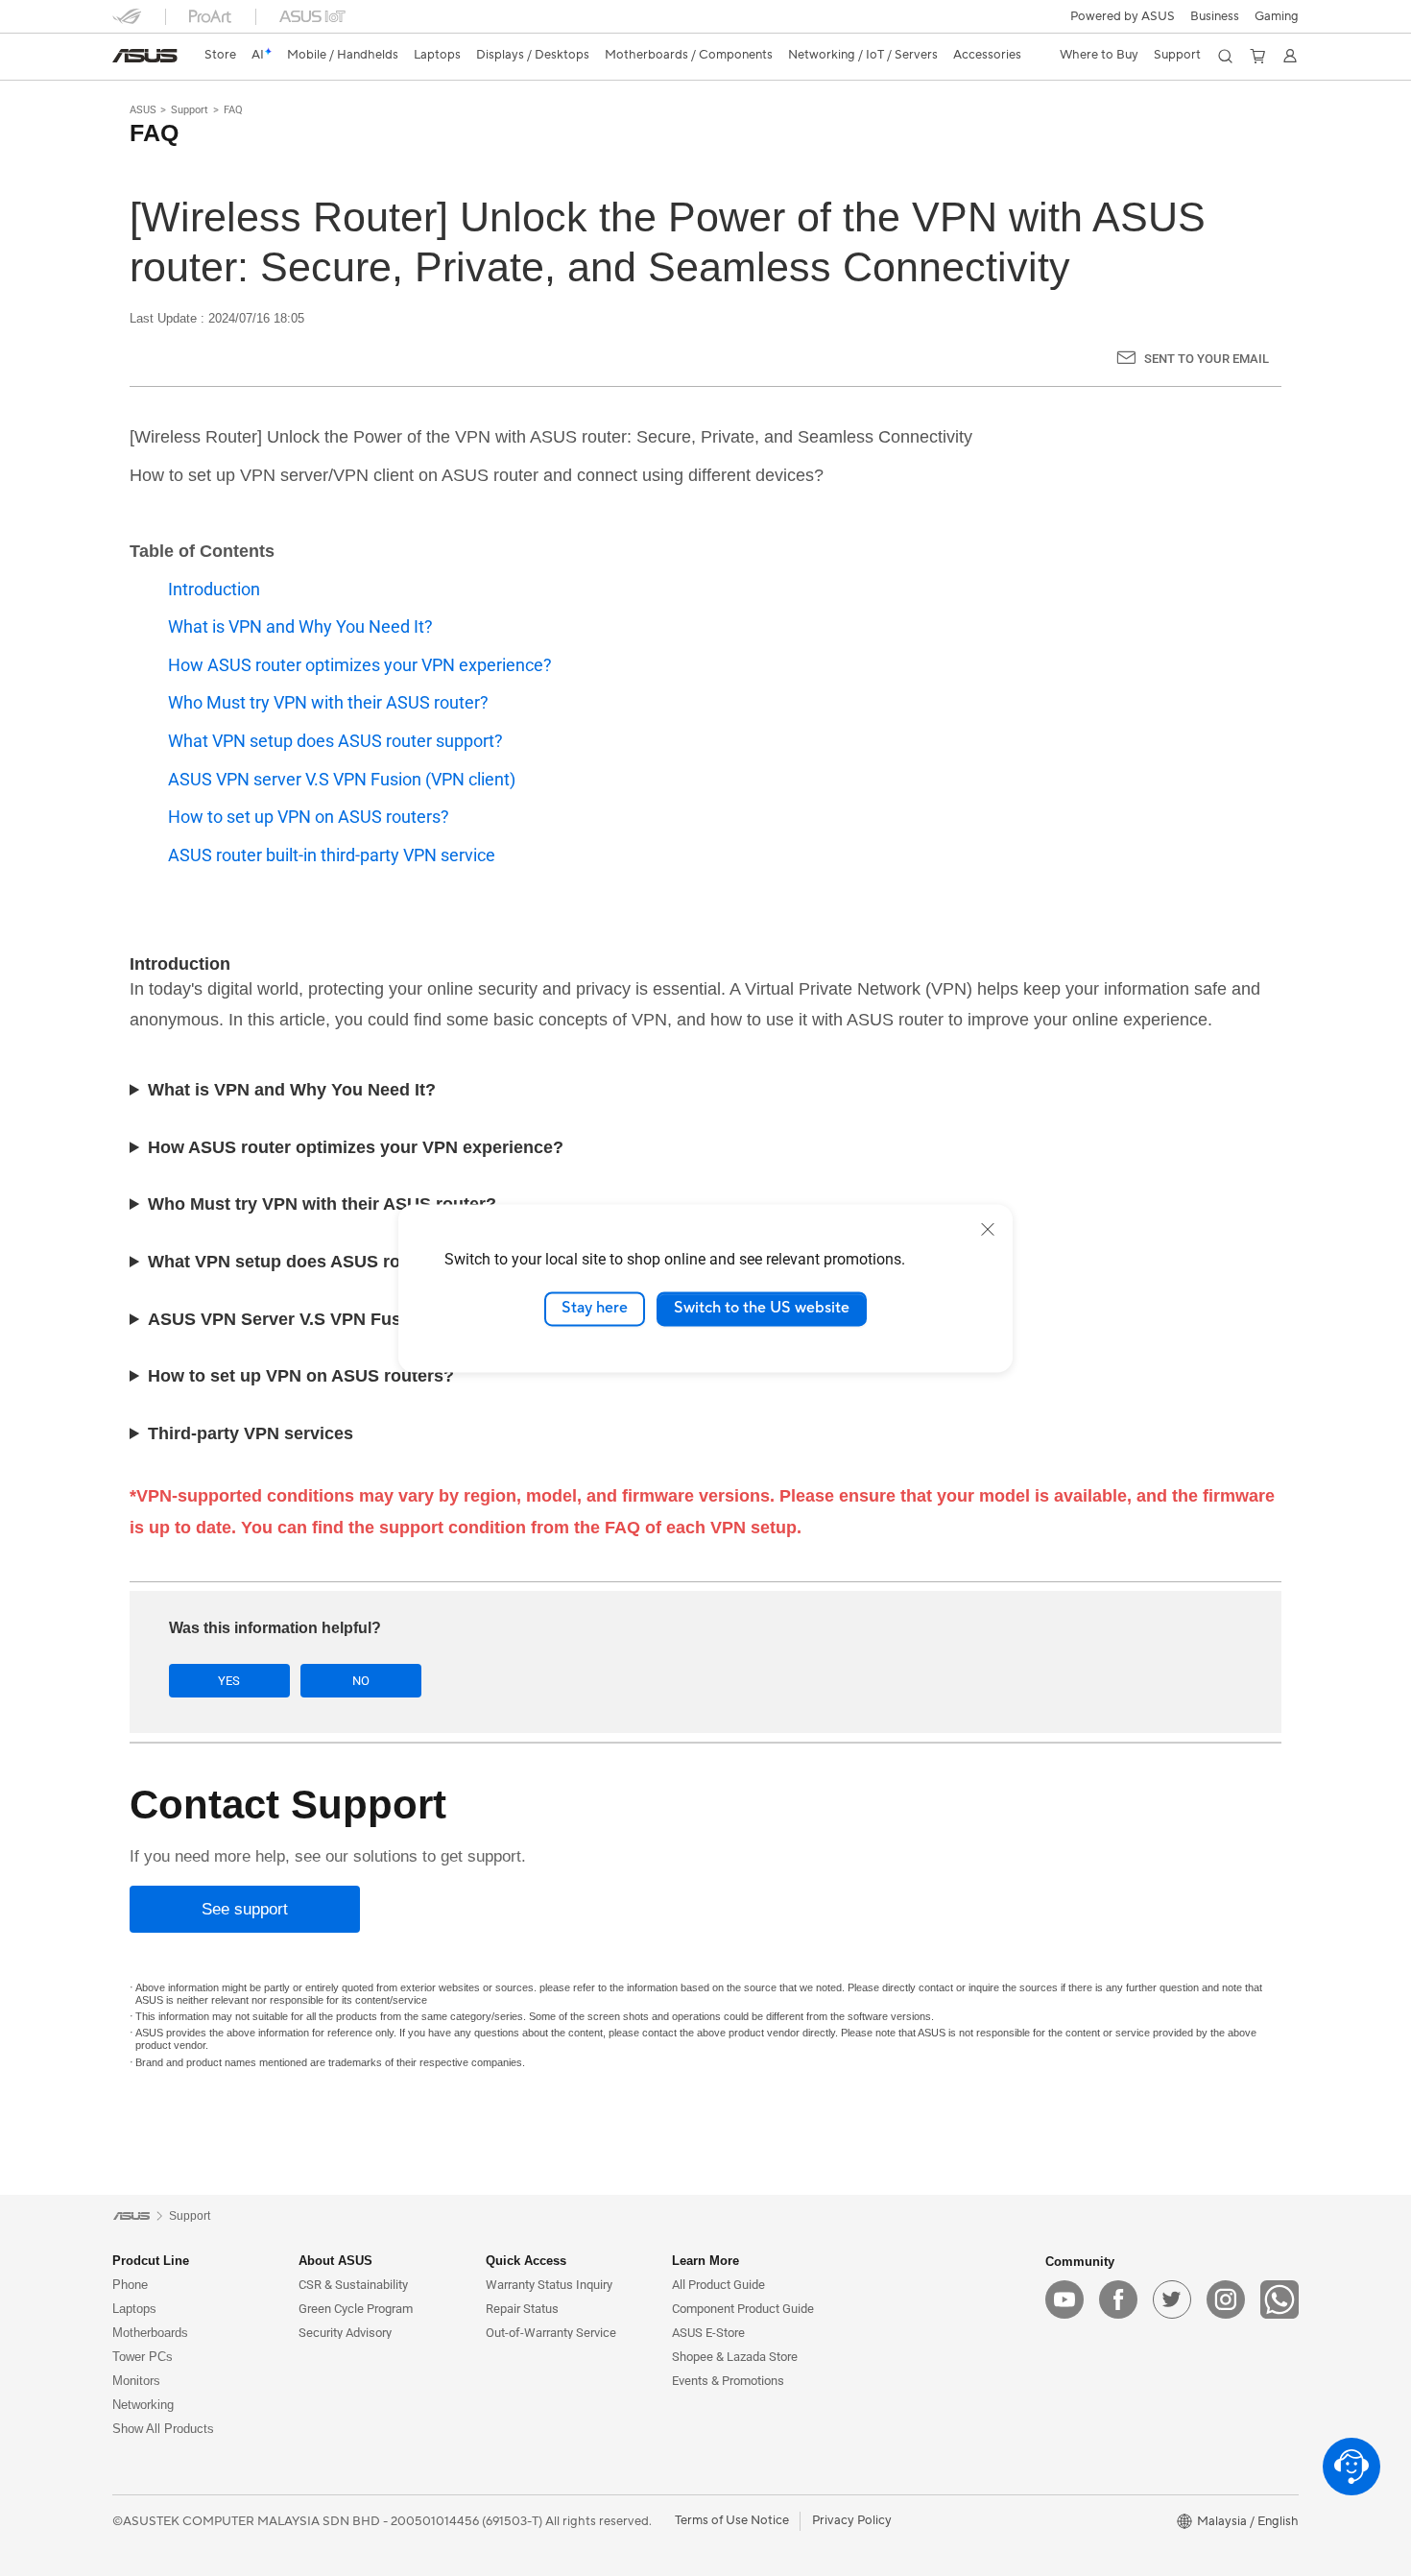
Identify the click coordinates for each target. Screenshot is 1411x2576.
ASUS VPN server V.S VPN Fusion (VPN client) (342, 779)
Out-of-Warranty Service (551, 2333)
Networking (143, 2405)
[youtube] (1064, 2299)
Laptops (134, 2309)
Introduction (214, 589)
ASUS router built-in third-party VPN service (332, 855)
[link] (145, 56)
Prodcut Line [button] (151, 2261)
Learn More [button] (705, 2261)
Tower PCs (143, 2357)
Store (220, 55)
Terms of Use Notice (732, 2520)
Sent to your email (1207, 359)
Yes (229, 1681)
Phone (130, 2285)
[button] (1277, 16)
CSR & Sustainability (353, 2285)
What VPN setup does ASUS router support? (335, 741)
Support (190, 110)
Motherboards (150, 2333)
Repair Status (522, 2309)
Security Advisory (345, 2333)
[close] (988, 1229)
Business (1215, 16)
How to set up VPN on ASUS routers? (309, 817)
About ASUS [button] (335, 2261)
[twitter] (1172, 2299)
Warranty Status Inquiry (549, 2285)
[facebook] (1118, 2299)
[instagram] (1226, 2299)
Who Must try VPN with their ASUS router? (328, 702)
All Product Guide (718, 2285)
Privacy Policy (852, 2520)
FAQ (233, 110)
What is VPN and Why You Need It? (300, 626)
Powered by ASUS (1123, 16)
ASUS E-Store (708, 2333)
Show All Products (163, 2429)
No (361, 1681)
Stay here (595, 1309)
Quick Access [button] (526, 2261)
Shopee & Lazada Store (735, 2357)
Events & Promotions (728, 2381)
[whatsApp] (1279, 2299)
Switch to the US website (762, 1309)
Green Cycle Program (356, 2309)
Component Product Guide (743, 2309)
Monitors (136, 2381)
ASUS (143, 110)
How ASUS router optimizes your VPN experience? (360, 665)
